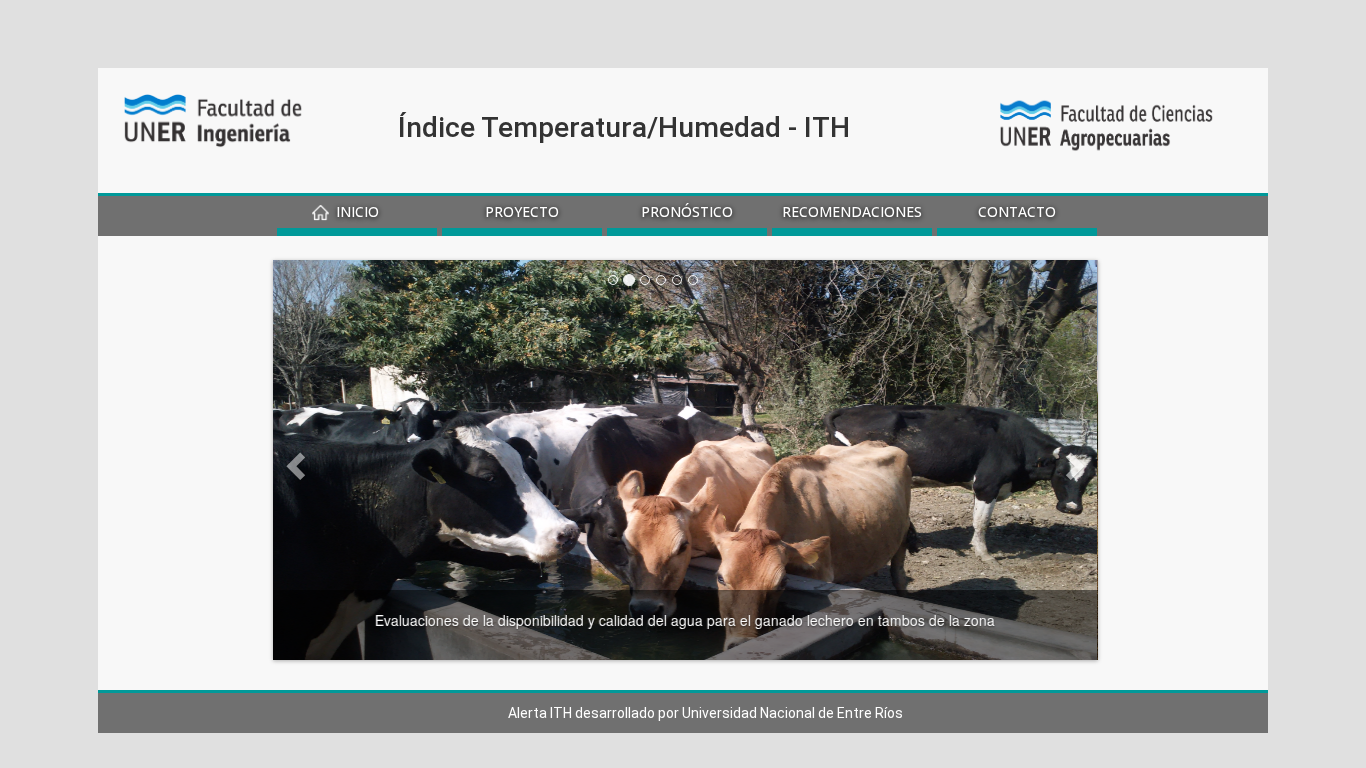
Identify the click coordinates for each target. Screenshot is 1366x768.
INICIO (357, 211)
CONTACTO (1017, 211)
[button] (335, 460)
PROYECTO (522, 211)
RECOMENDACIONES (852, 211)
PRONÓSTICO (687, 211)
